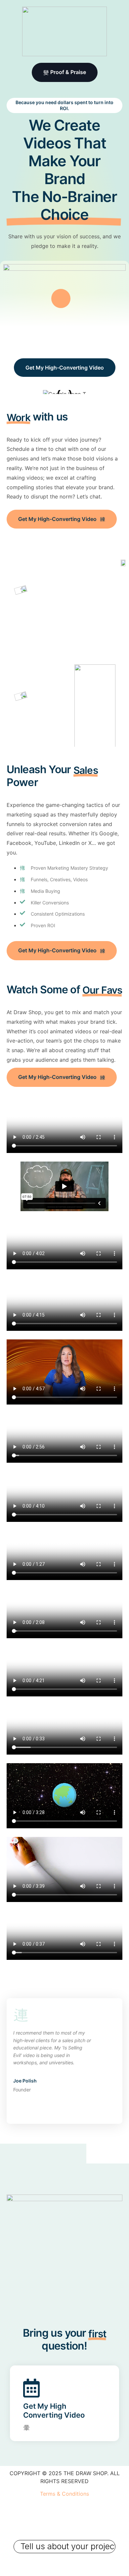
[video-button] (61, 298)
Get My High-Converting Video (65, 368)
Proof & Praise (68, 72)
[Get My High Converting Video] (26, 2425)
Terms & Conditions (64, 2494)
